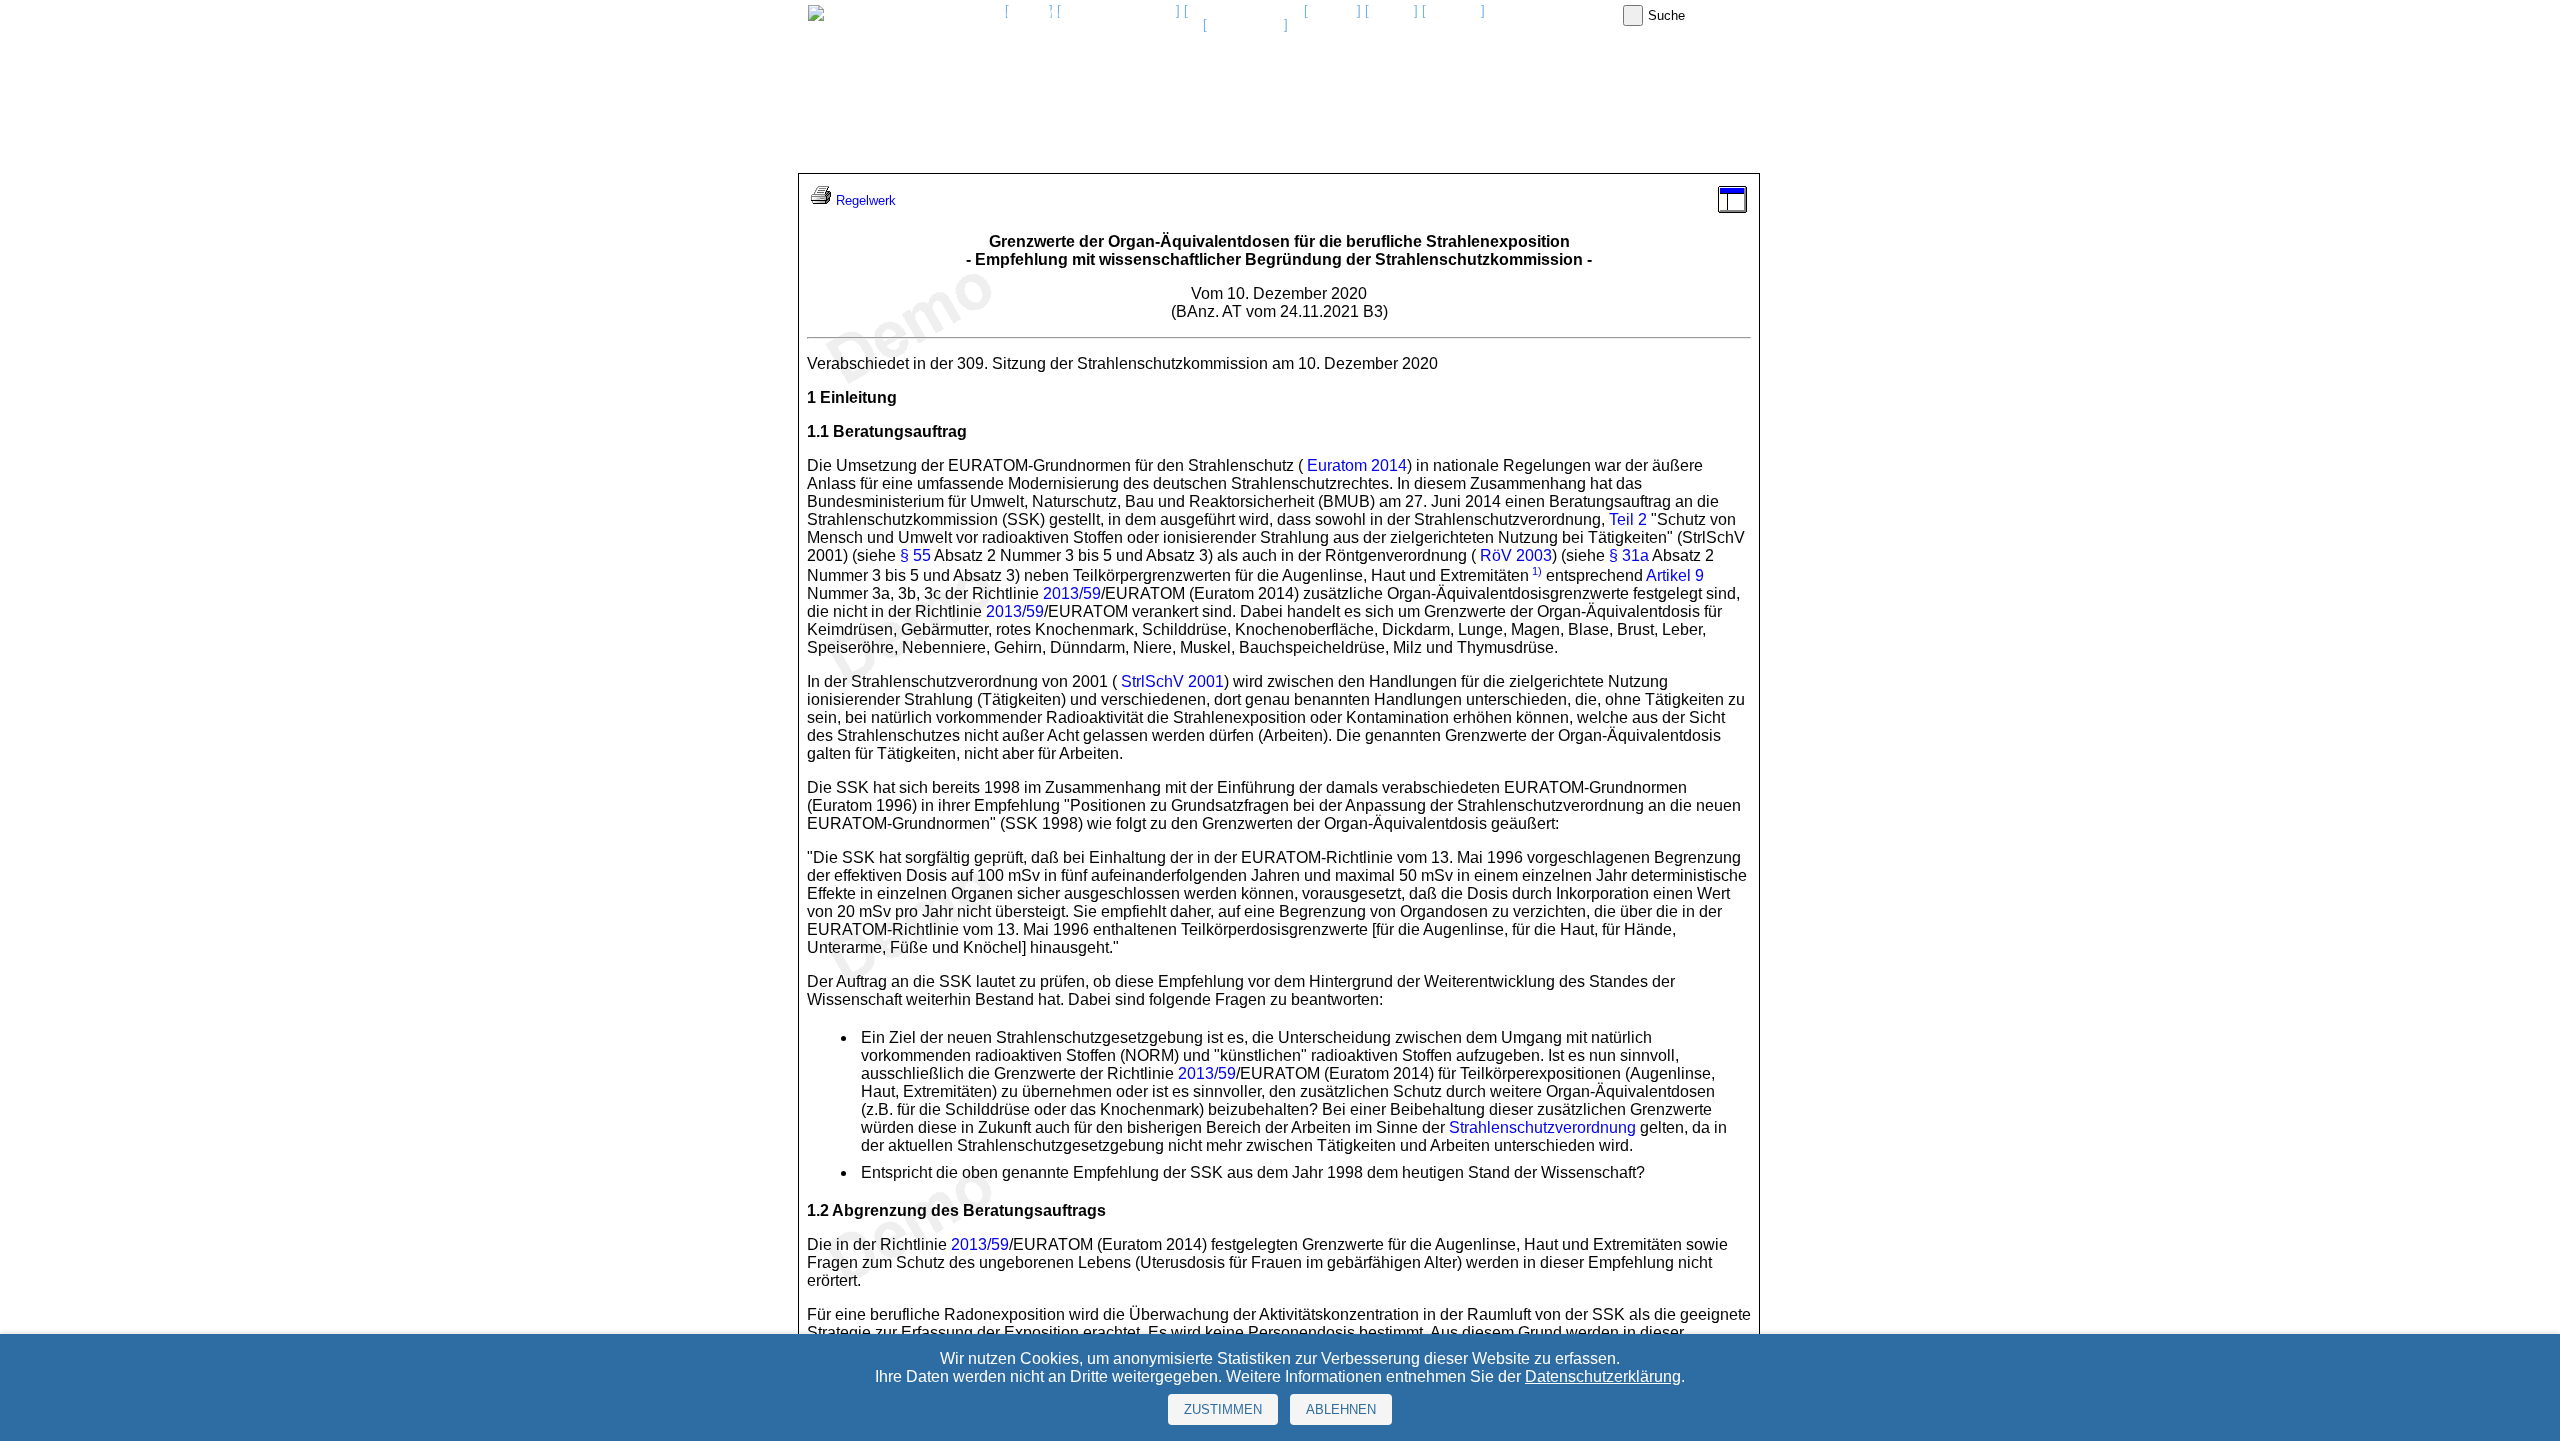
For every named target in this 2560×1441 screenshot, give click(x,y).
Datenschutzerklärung (1603, 1376)
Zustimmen (1223, 1409)
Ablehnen (1341, 1409)
